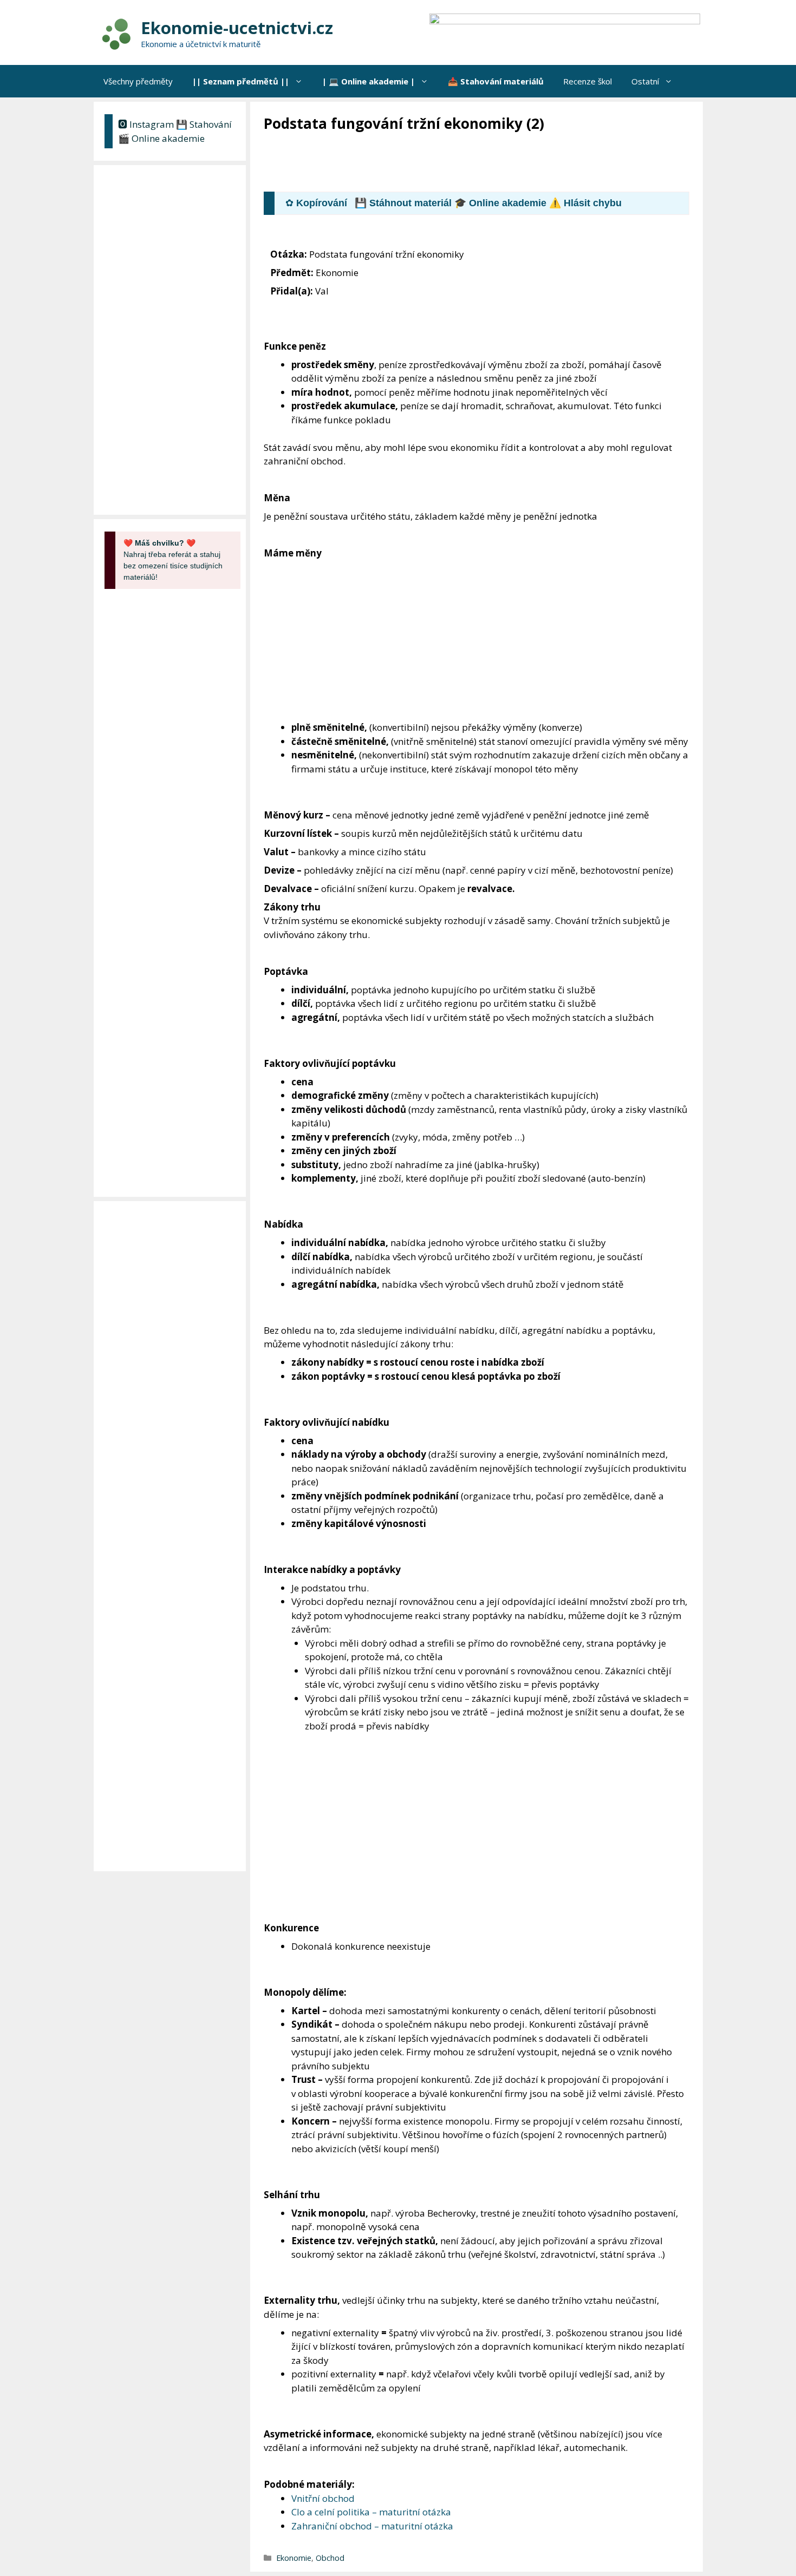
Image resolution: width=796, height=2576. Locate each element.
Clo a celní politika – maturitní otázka (371, 2512)
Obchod (330, 2558)
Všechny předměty (138, 81)
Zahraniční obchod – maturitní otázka (372, 2526)
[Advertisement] (461, 163)
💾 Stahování (204, 124)
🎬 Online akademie (161, 138)
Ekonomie (294, 2558)
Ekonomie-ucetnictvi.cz (237, 28)
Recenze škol (588, 81)
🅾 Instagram (146, 124)
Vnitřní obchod (323, 2498)
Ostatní (645, 81)
